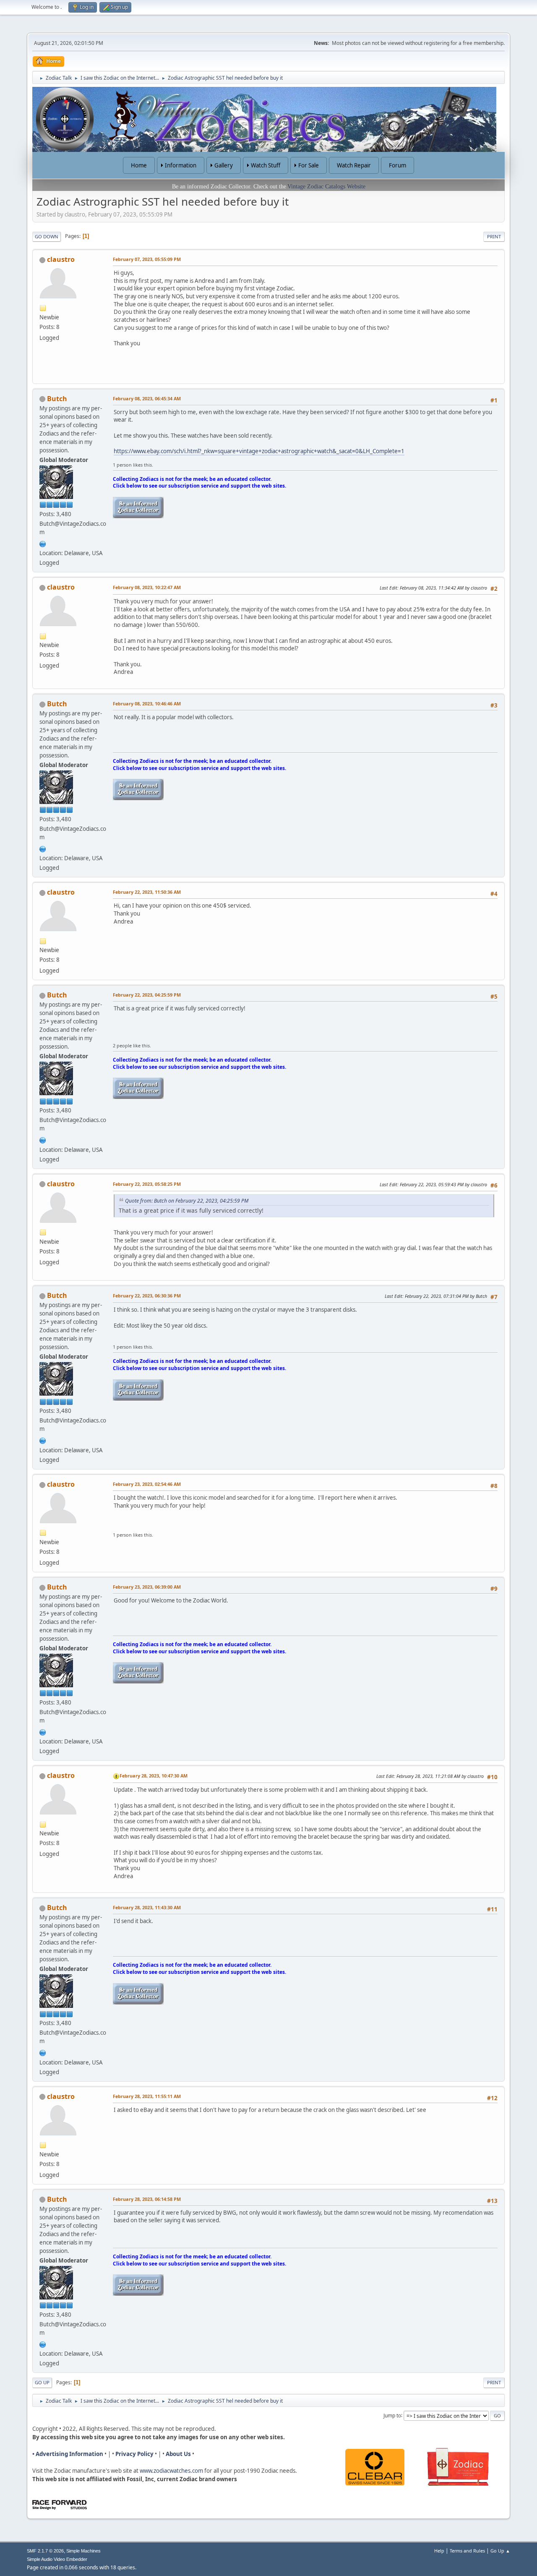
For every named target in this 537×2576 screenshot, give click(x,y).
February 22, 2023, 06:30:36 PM (147, 1296)
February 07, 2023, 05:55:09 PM (147, 259)
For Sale (309, 165)
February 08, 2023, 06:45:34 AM (147, 398)
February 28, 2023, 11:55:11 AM (147, 2096)
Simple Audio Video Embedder (57, 2559)
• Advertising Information (68, 2454)
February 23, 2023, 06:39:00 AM (147, 1587)
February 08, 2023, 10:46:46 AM (147, 703)
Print (494, 236)
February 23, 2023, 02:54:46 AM (147, 1484)
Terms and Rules (467, 2551)
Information (181, 165)
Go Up (42, 2382)
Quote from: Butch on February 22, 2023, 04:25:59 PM (187, 1201)
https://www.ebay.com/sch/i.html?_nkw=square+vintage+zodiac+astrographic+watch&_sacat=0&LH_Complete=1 (259, 451)
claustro (61, 259)
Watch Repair (354, 165)
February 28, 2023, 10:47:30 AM (154, 1776)
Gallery (224, 165)
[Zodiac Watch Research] (43, 543)
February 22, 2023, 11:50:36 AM (147, 892)
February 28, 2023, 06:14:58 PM (147, 2199)
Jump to (392, 2415)
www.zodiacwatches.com (171, 2471)
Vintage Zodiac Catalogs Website (326, 187)
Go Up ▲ (500, 2551)
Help (439, 2551)
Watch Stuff (266, 165)
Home (139, 165)
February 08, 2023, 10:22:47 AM (147, 587)
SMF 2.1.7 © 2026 (45, 2551)
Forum (398, 165)
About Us (178, 2454)
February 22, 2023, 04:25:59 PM (147, 995)
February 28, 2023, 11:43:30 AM (147, 1907)
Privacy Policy (134, 2454)
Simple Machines (83, 2551)
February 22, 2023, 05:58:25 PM (147, 1184)
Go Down (47, 236)
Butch (57, 399)
